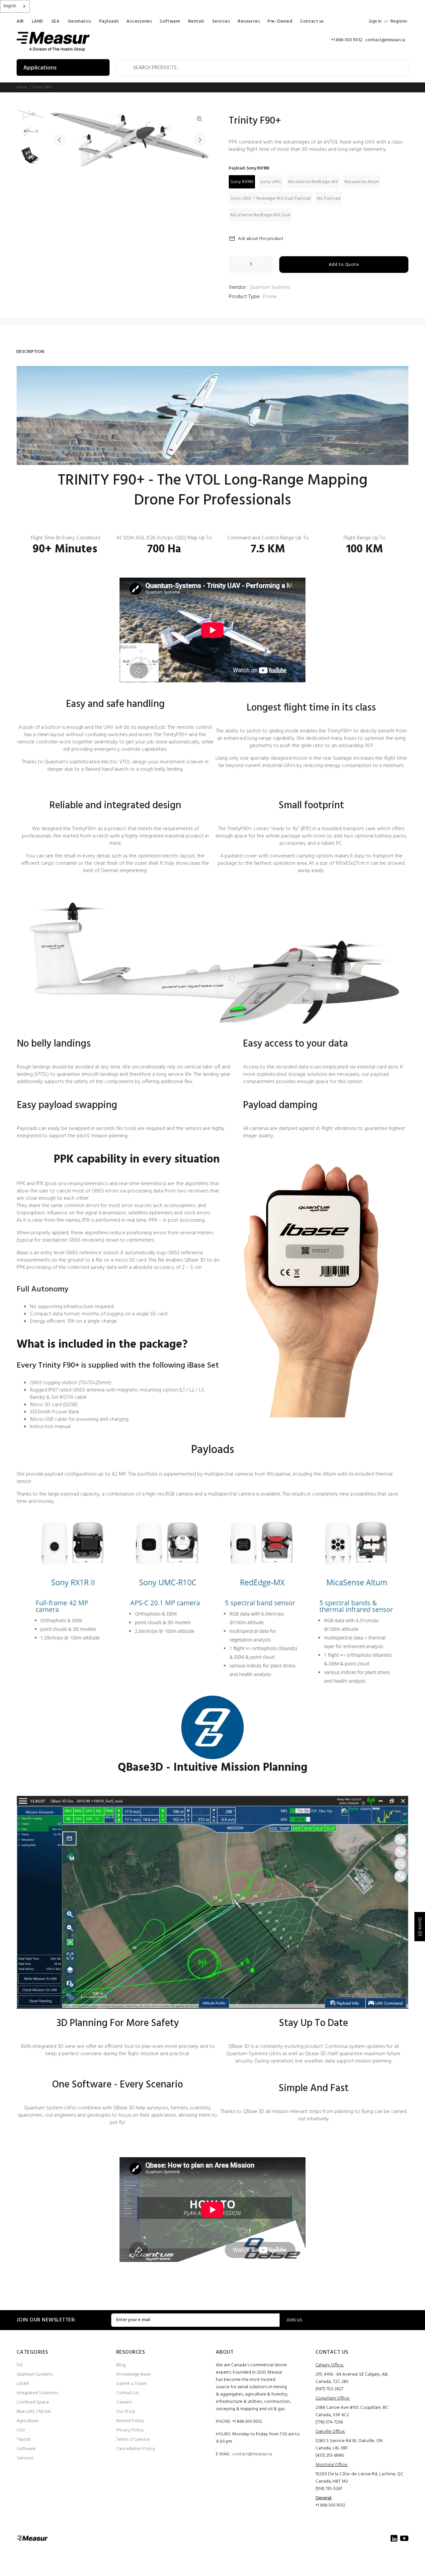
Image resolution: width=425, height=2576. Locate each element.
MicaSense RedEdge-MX (313, 182)
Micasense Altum (362, 182)
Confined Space (33, 2402)
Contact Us (127, 2393)
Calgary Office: (330, 2365)
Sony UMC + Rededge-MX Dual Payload (270, 199)
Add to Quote (344, 265)
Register (399, 21)
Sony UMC (271, 182)
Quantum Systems (270, 287)
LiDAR (23, 2384)
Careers (124, 2402)
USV (21, 2430)
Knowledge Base (133, 2374)
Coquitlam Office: (333, 2398)
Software (26, 2449)
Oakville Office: (330, 2432)
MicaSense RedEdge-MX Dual (260, 215)
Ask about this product (261, 239)
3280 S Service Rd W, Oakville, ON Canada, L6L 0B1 (349, 2445)
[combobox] (15, 6)
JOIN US (294, 2320)
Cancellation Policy (136, 2449)
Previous (59, 140)
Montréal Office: (332, 2465)
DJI (20, 2365)
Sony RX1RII (242, 182)
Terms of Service (133, 2440)
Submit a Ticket (131, 2384)
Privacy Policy (130, 2430)
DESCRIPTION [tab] (30, 352)
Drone (270, 297)
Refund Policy (130, 2421)
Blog (121, 2365)
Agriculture (27, 2421)
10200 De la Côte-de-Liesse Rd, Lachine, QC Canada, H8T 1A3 (359, 2478)
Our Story (126, 2412)
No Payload (329, 199)
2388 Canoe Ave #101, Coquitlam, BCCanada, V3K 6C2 (352, 2411)
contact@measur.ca (252, 2454)
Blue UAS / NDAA (34, 2412)
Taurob (24, 2440)
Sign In (375, 21)
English (10, 6)
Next (200, 140)
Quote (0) (420, 1927)
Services (25, 2458)
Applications (40, 68)
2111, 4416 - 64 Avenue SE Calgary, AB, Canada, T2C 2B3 (352, 2378)
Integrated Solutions (37, 2393)
